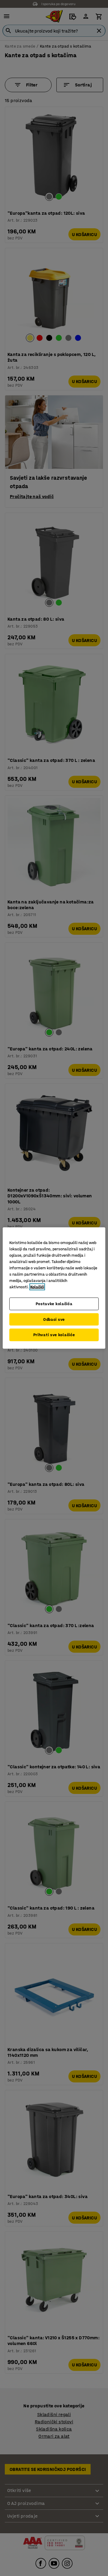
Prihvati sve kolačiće (54, 1335)
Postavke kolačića (54, 1304)
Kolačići (37, 1287)
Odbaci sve (54, 1319)
